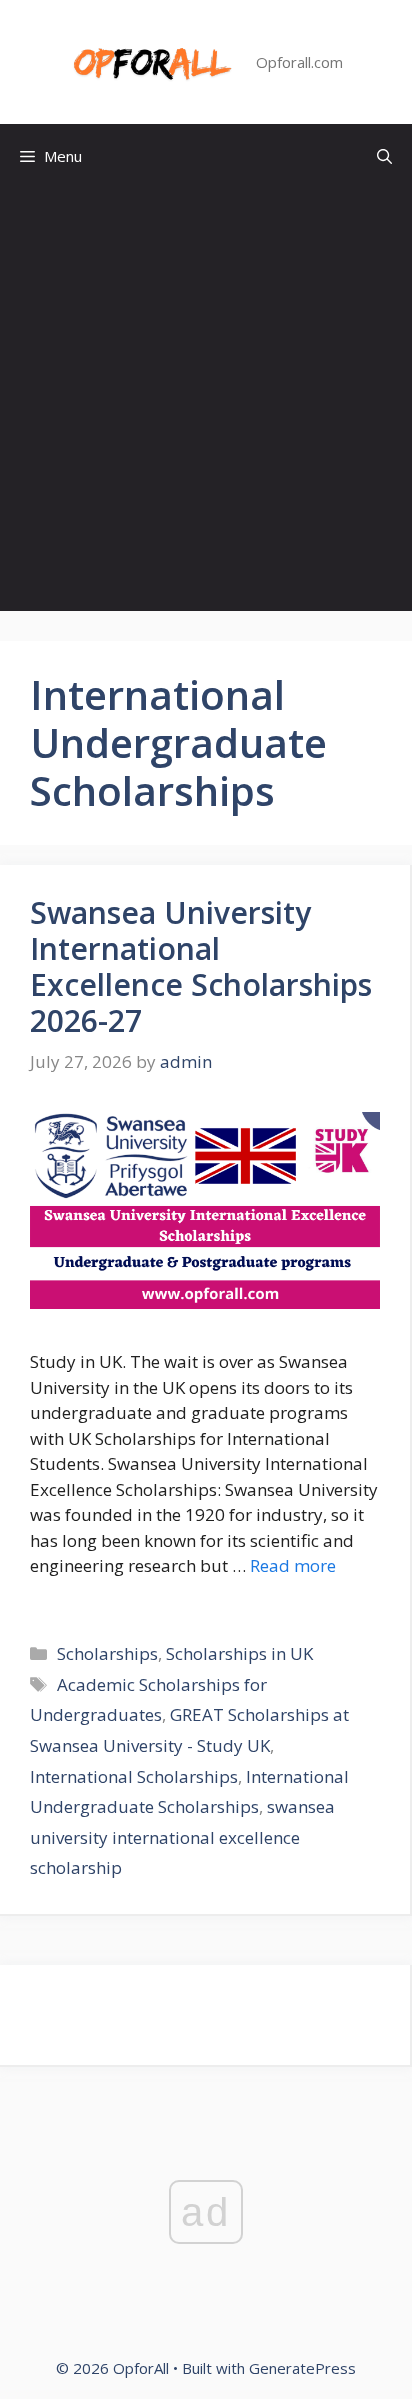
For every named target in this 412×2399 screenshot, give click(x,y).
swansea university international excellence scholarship (182, 1837)
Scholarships (107, 1653)
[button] (384, 156)
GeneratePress (302, 2368)
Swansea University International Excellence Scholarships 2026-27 (201, 966)
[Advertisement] (206, 405)
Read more (293, 1565)
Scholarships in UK (239, 1653)
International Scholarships (134, 1776)
